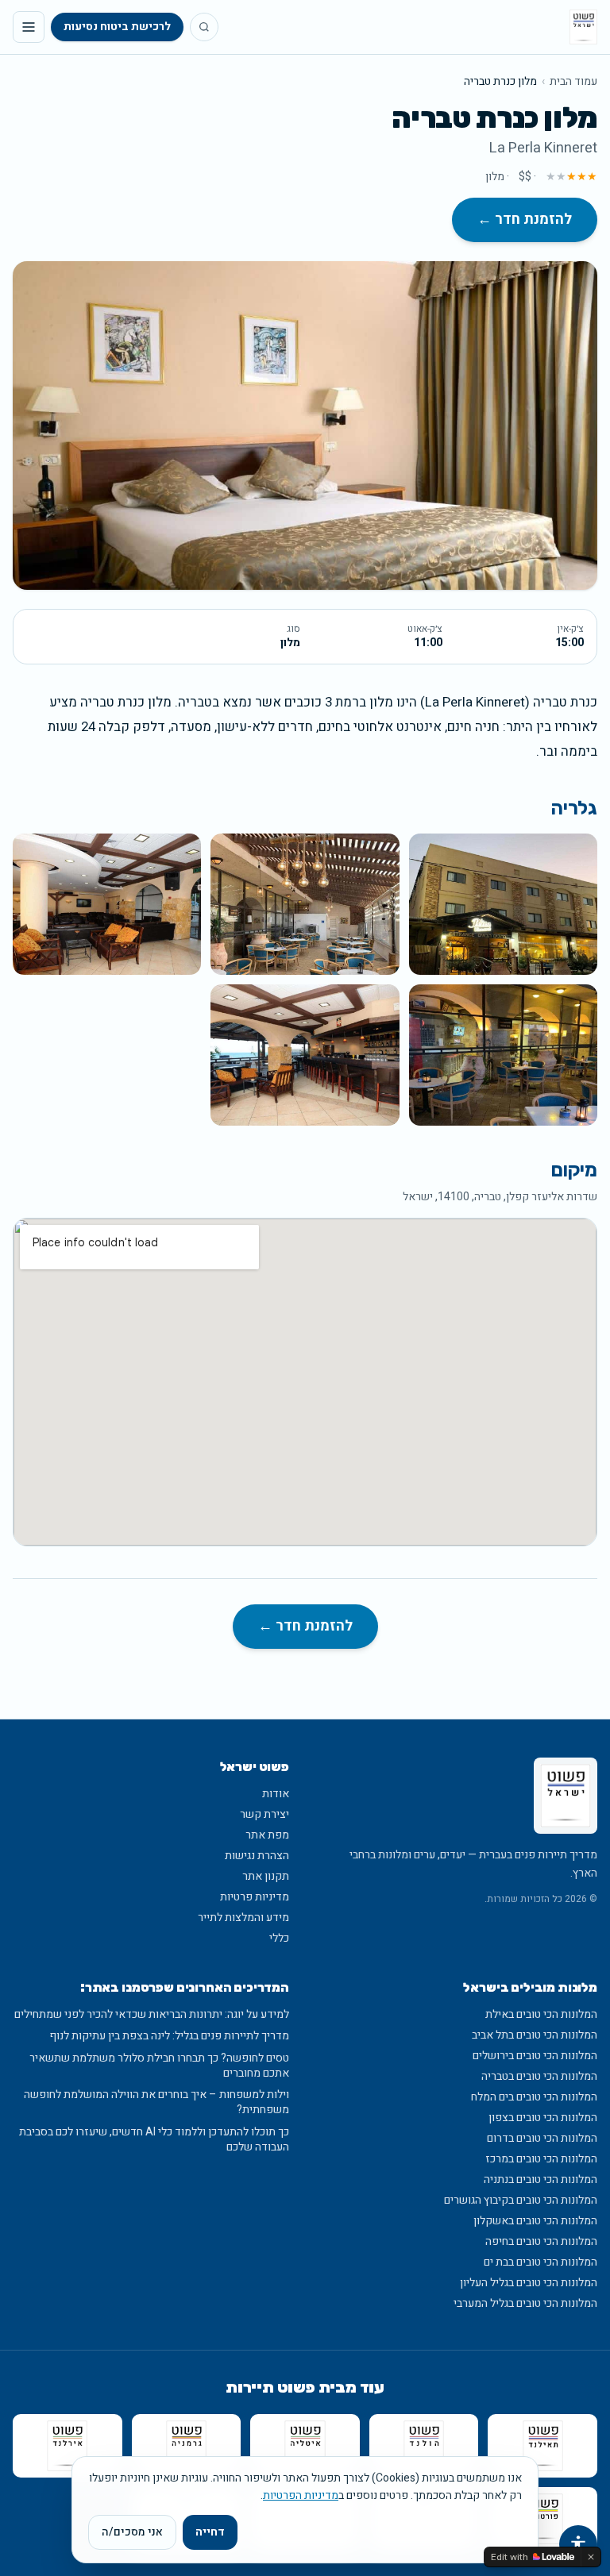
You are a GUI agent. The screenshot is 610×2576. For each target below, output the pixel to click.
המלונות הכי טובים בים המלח (534, 2097)
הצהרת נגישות (257, 1856)
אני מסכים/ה (132, 2532)
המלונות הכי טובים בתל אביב (535, 2035)
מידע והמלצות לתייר (243, 1918)
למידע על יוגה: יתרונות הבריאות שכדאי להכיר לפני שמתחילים (152, 2014)
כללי (279, 1938)
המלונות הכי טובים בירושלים (535, 2056)
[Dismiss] (591, 2557)
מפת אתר (267, 1835)
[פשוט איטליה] (305, 2446)
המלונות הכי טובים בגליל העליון (529, 2283)
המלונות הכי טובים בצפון (543, 2118)
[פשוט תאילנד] (542, 2446)
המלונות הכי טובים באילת (541, 2014)
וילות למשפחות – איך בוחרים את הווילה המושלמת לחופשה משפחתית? (156, 2102)
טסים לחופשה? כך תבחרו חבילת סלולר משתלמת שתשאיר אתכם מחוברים (159, 2066)
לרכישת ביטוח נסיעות (117, 27)
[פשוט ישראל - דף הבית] (583, 27)
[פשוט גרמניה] (187, 2446)
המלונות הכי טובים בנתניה (541, 2179)
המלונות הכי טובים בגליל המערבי (525, 2303)
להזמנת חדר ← (525, 219)
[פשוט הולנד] (424, 2446)
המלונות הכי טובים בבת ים (541, 2262)
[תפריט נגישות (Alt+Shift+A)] (578, 2544)
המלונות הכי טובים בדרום (542, 2138)
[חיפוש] (204, 27)
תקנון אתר (266, 1876)
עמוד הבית (573, 82)
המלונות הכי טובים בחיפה (541, 2241)
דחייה (210, 2532)
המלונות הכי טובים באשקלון (535, 2221)
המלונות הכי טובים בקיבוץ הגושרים (521, 2200)
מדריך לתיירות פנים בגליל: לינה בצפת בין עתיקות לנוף (169, 2036)
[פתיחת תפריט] (29, 27)
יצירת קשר (264, 1814)
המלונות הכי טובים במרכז (541, 2159)
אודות (276, 1794)
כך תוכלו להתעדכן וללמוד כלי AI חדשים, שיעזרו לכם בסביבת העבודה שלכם (154, 2140)
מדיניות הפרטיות (301, 2495)
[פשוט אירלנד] (68, 2446)
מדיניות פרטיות (255, 1897)
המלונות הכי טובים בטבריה (539, 2076)
